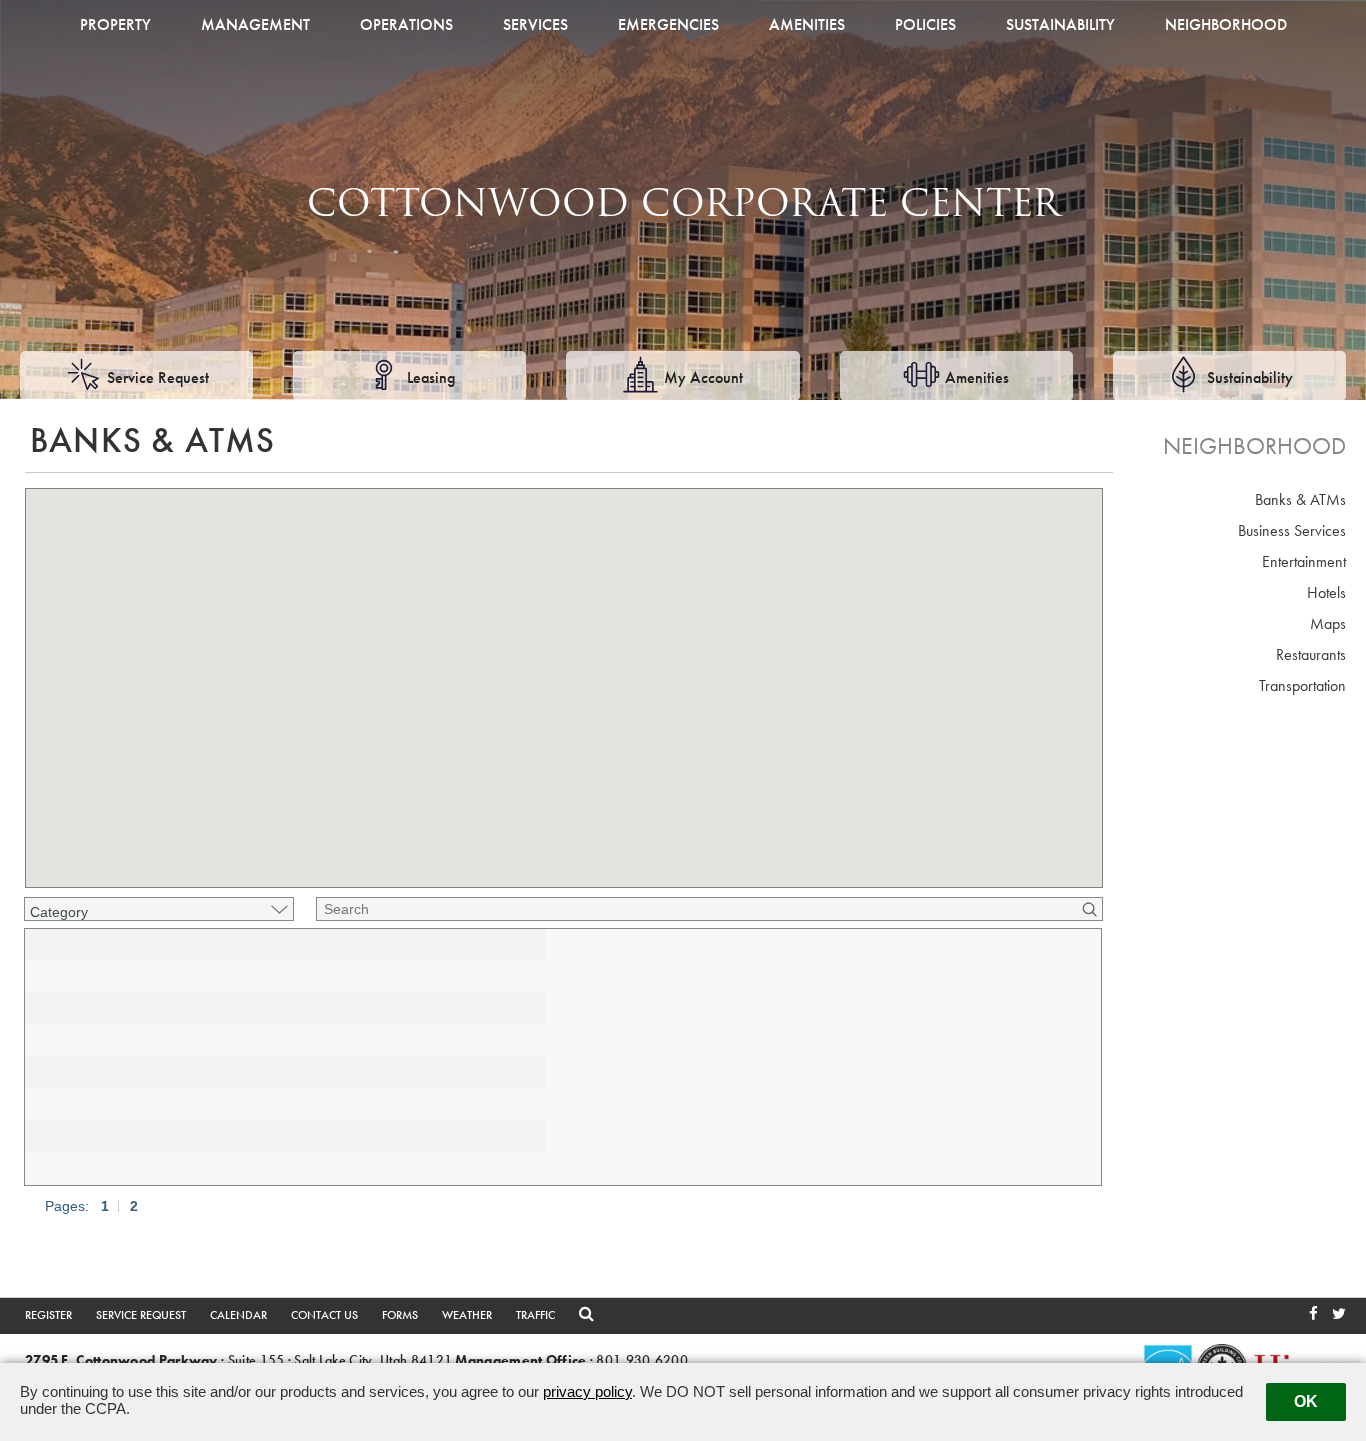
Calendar (238, 1315)
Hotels (1326, 592)
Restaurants (1311, 654)
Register (48, 1315)
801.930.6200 (642, 1360)
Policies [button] (925, 24)
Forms (400, 1315)
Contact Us (324, 1315)
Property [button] (115, 24)
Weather (467, 1315)
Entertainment (1304, 561)
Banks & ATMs (1300, 499)
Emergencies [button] (668, 24)
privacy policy (587, 1391)
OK (1306, 1401)
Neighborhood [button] (1226, 24)
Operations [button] (406, 24)
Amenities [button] (807, 24)
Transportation (1302, 685)
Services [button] (535, 24)
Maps (1328, 623)
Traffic (535, 1315)
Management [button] (255, 24)
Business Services (1292, 530)
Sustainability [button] (1060, 24)
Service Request (141, 1315)
